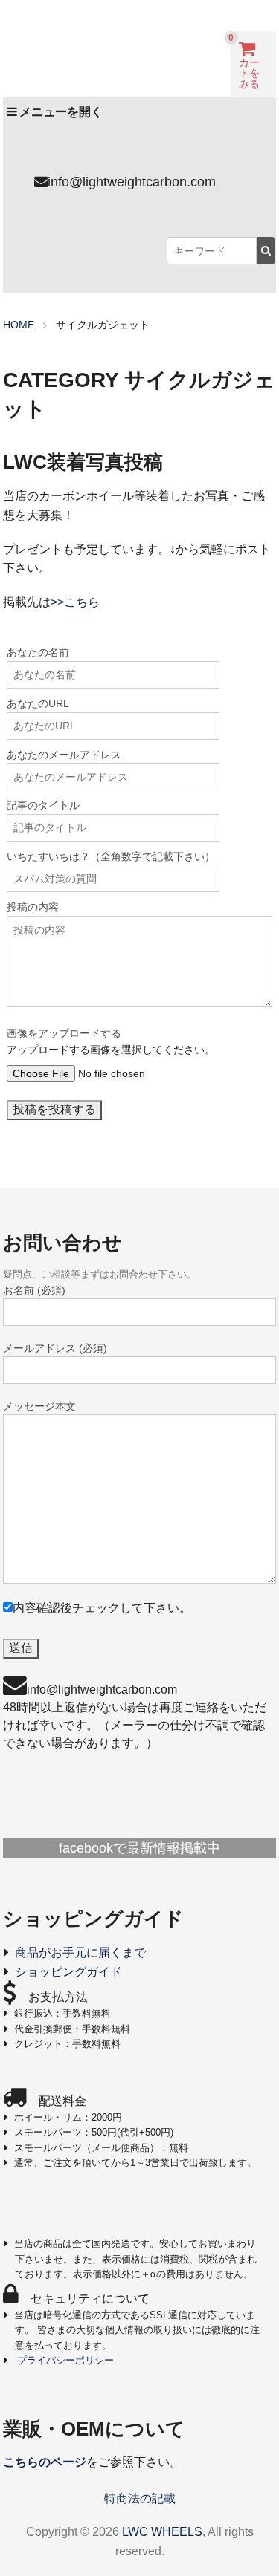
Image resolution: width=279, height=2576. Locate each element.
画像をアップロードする (64, 1033)
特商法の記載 (140, 2498)
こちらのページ (45, 2462)
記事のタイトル (43, 805)
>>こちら (75, 602)
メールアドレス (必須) (55, 1348)
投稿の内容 (33, 907)
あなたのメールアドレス (64, 755)
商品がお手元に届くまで (80, 1952)
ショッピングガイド (68, 1972)
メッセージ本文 (39, 1406)
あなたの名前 (38, 652)
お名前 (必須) (34, 1290)
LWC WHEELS (162, 2532)
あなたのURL (38, 703)
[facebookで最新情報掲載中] (140, 1822)
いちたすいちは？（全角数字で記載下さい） (111, 856)
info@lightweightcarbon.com (132, 182)
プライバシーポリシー (65, 2360)
